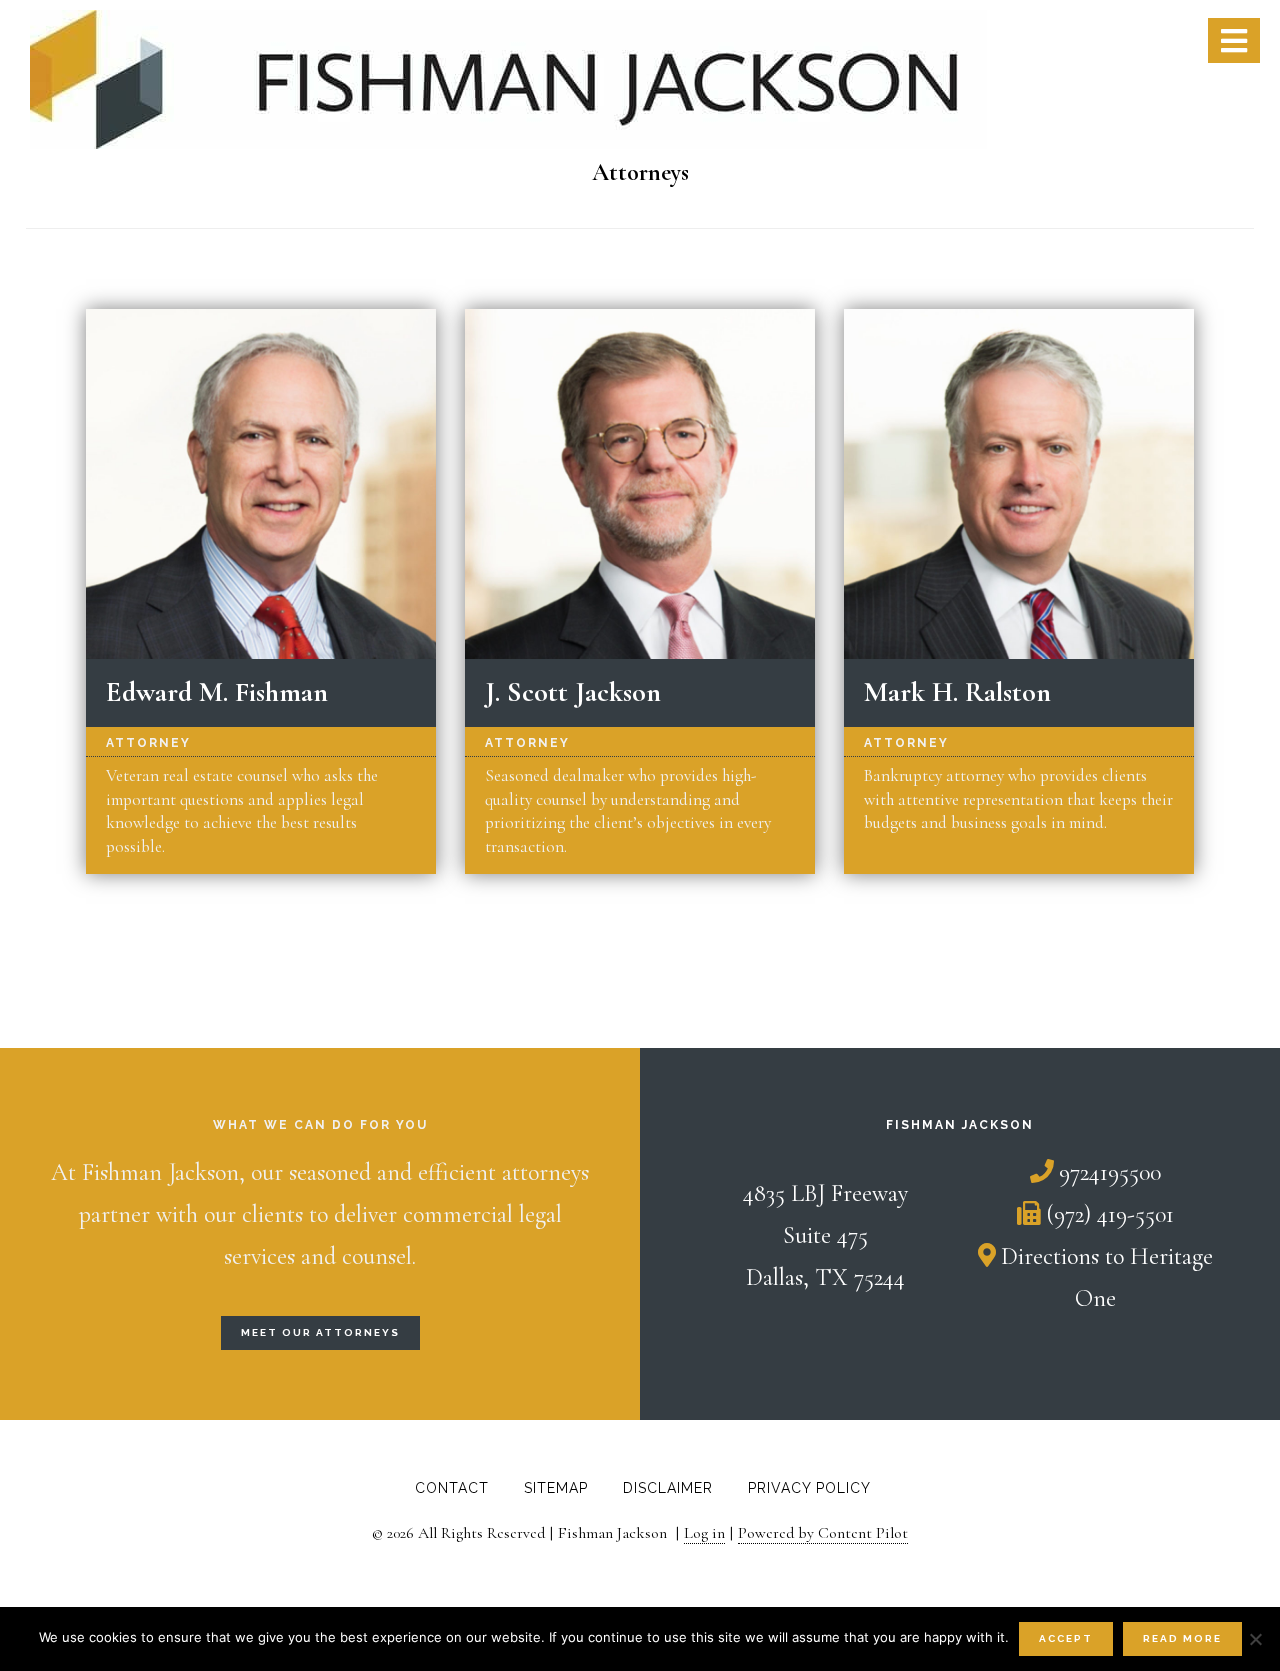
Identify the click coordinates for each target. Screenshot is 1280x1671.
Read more (1182, 1638)
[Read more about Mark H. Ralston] (1019, 484)
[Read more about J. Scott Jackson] (640, 484)
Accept (1066, 1638)
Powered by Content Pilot (823, 1533)
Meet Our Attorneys (320, 1332)
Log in (704, 1533)
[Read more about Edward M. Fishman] (261, 484)
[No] (1255, 1639)
